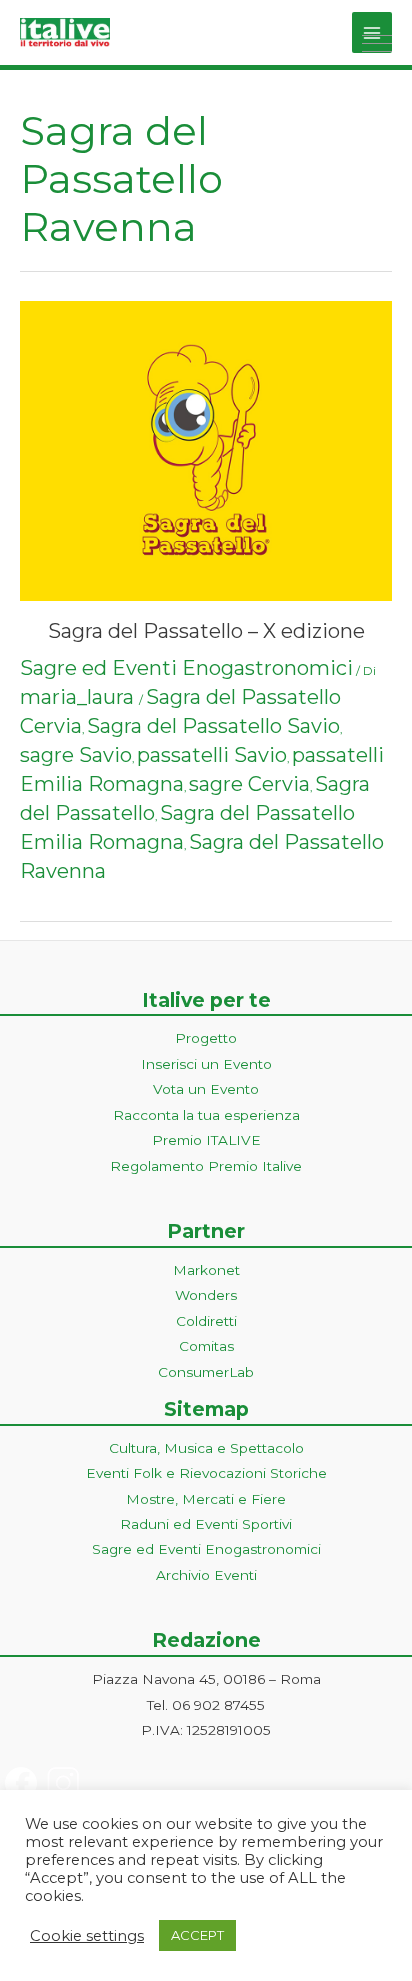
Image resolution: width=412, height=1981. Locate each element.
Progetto (206, 1038)
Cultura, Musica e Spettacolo (206, 1448)
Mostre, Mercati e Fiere (206, 1499)
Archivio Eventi (206, 1575)
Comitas (206, 1346)
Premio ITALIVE (206, 1140)
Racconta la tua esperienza (206, 1115)
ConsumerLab (206, 1372)
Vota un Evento (206, 1089)
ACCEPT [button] (197, 1935)
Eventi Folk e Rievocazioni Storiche (206, 1473)
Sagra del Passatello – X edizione (206, 631)
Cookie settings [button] (87, 1936)
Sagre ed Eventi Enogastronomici (186, 668)
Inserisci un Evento (206, 1064)
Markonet (206, 1270)
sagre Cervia (249, 784)
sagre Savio (76, 755)
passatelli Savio (212, 755)
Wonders (206, 1295)
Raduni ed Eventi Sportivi (206, 1524)
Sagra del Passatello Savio (213, 726)
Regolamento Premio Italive (206, 1166)
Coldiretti (206, 1321)
